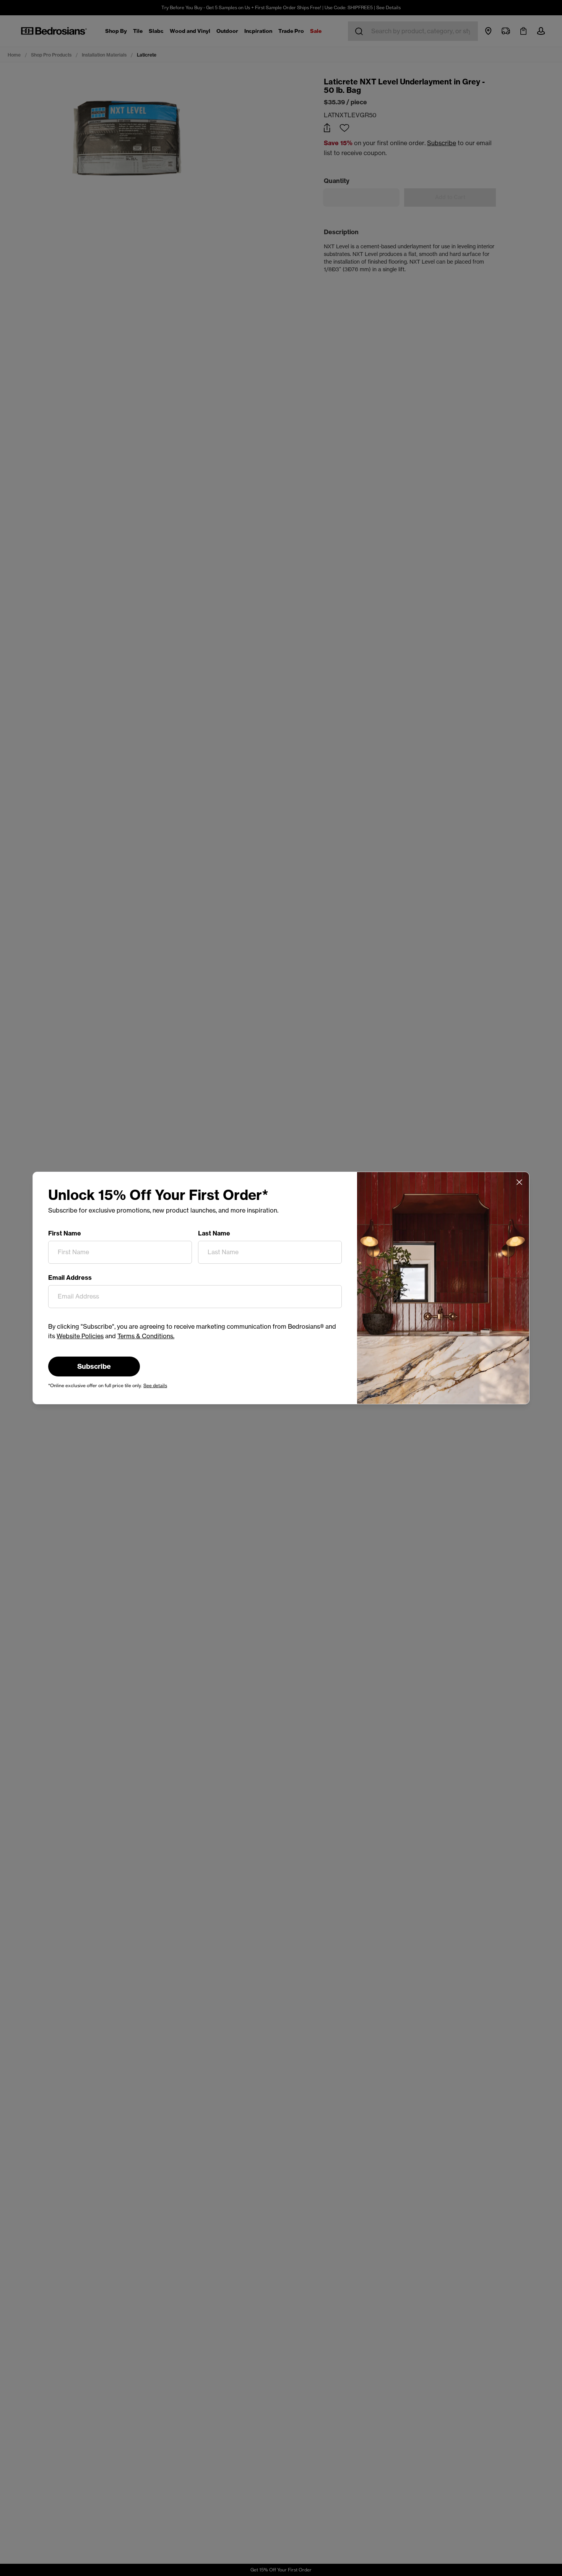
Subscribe (94, 1366)
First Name (65, 1233)
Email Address (70, 1277)
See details (155, 1385)
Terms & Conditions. (146, 1336)
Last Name (214, 1233)
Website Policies (80, 1336)
